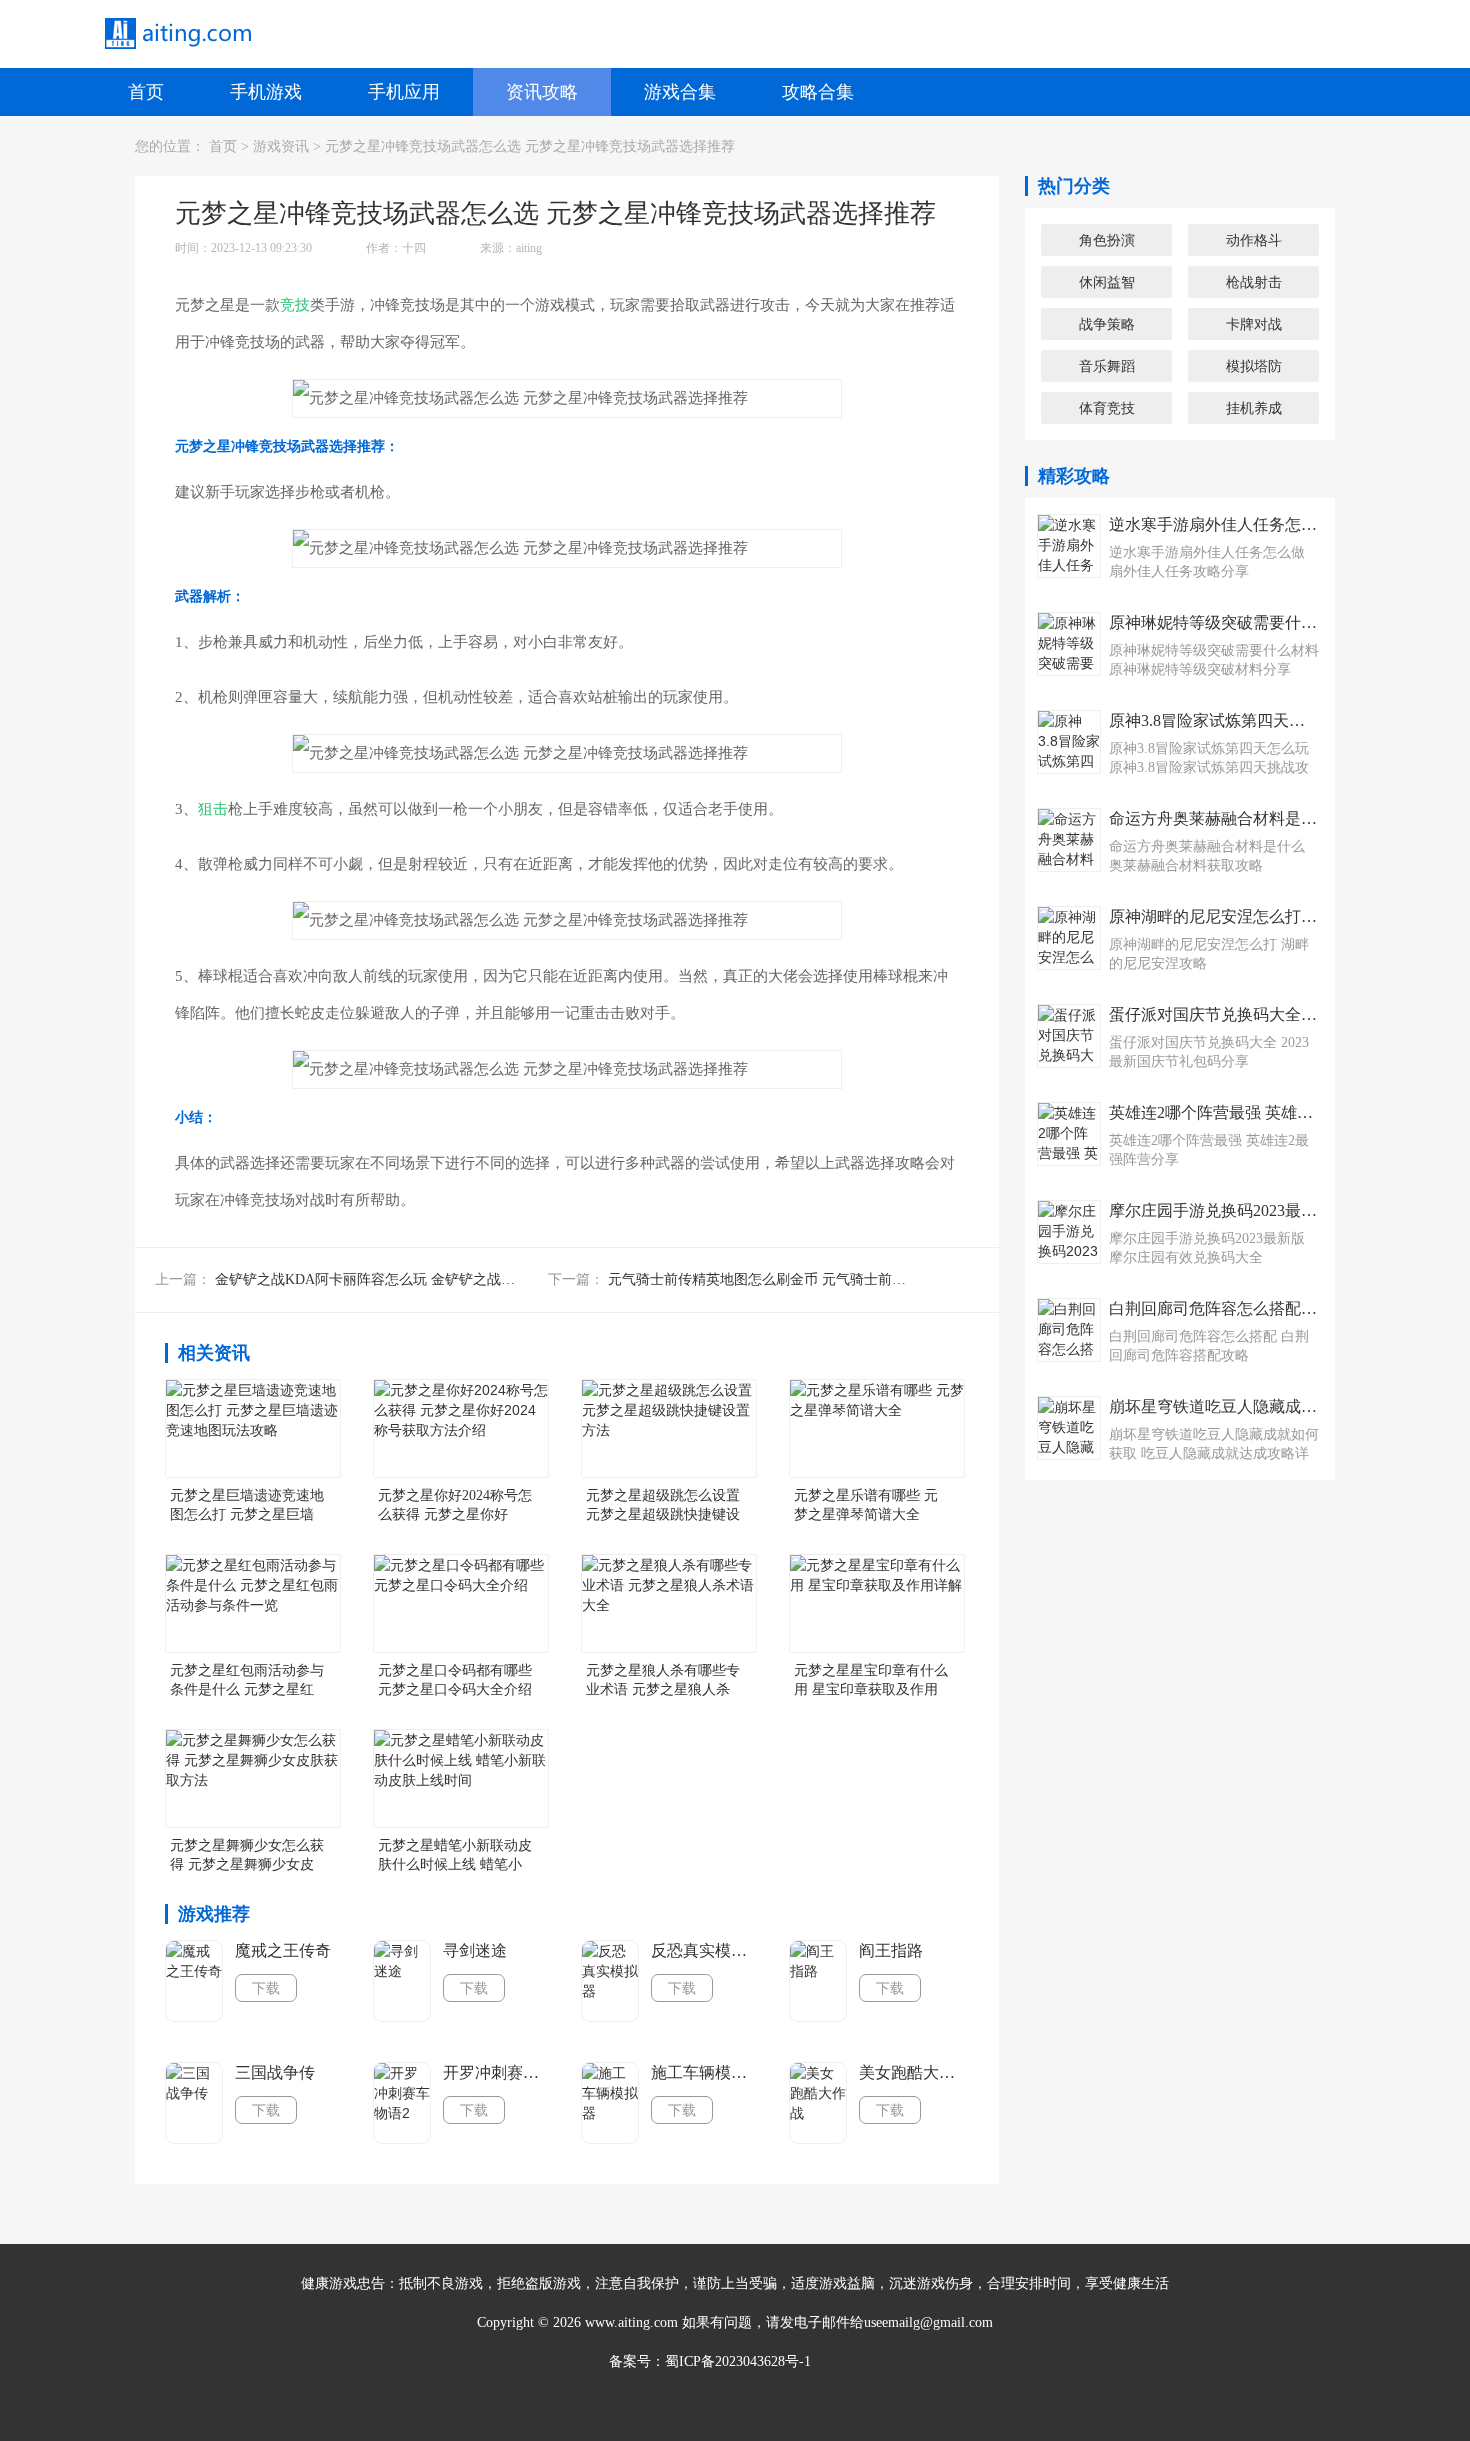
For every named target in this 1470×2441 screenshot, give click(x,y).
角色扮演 (1107, 240)
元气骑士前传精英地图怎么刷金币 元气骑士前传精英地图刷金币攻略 (820, 1279)
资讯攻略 (542, 92)
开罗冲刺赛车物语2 (497, 2072)
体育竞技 (1107, 408)
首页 (146, 92)
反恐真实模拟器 (705, 1950)
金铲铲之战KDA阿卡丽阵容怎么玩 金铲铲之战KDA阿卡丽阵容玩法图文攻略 (450, 1279)
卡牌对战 (1254, 324)
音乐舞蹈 (1107, 366)
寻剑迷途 (475, 1950)
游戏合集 (680, 92)
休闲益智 (1107, 282)
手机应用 (404, 92)
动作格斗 (1254, 240)
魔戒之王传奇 (283, 1950)
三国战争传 (275, 2072)
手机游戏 (266, 92)
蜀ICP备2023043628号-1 (738, 2361)
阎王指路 (891, 1950)
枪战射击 (1254, 282)
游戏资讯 (281, 146)
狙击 (213, 809)
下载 (266, 1988)
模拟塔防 (1254, 366)
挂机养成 (1254, 408)
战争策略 (1107, 324)
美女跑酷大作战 (913, 2072)
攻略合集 (818, 92)
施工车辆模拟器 (705, 2072)
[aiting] (177, 34)
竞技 (295, 305)
